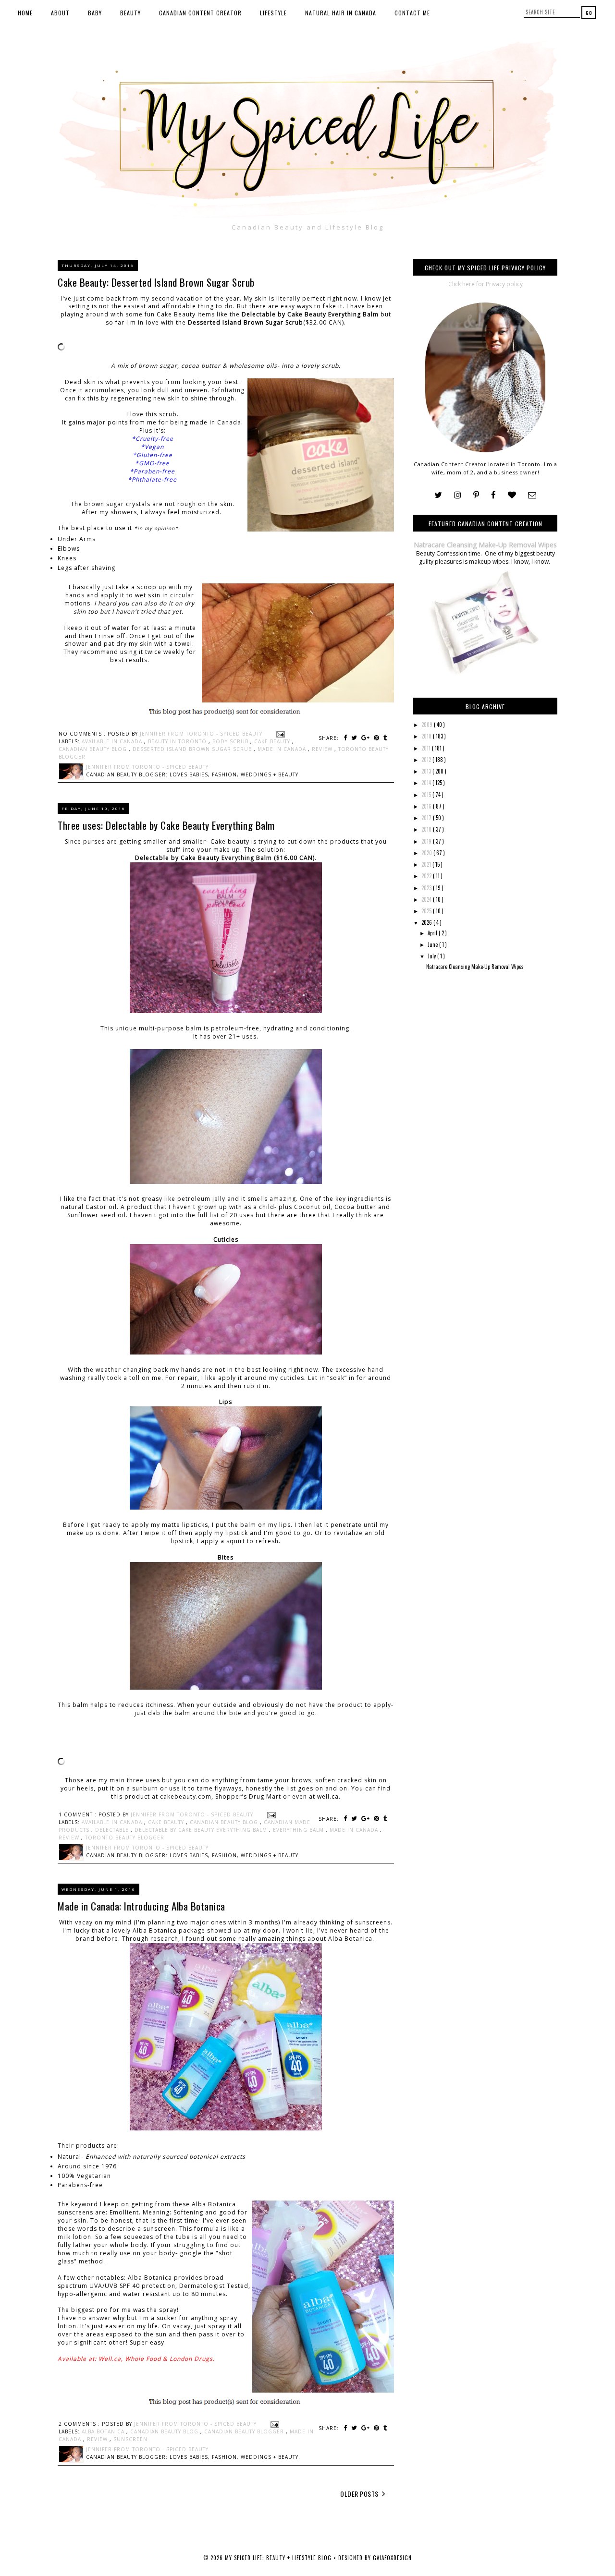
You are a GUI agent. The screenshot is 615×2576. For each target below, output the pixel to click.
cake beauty (273, 741)
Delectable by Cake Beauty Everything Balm (310, 314)
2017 (427, 818)
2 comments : (80, 2424)
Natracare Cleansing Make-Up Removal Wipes (485, 545)
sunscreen (130, 2439)
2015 (427, 795)
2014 (427, 783)
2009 (428, 725)
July (432, 956)
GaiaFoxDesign (392, 2558)
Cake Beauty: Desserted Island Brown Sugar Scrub (156, 282)
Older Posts (360, 2494)
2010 (427, 736)
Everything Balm (299, 1830)
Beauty (130, 13)
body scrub (231, 741)
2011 (427, 748)
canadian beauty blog (94, 749)
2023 (427, 888)
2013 (427, 771)
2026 (427, 922)
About (60, 13)
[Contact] (532, 495)
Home (25, 13)
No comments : (83, 734)
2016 (427, 806)
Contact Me (412, 13)
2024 (427, 899)
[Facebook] (493, 495)
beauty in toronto (178, 741)
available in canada (113, 741)
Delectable (113, 1830)
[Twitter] (438, 495)
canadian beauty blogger (245, 2431)
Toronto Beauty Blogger (125, 1838)
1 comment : (79, 1814)
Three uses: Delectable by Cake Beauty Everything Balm (166, 825)
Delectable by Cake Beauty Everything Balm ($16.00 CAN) (225, 858)
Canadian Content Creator (200, 13)
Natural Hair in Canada (341, 13)
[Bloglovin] (512, 495)
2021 (427, 864)
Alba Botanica (104, 2431)
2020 (427, 853)
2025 (427, 911)
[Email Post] (279, 734)
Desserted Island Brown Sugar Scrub (246, 322)
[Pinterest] (476, 495)
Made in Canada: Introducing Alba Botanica (141, 1906)
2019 (427, 841)
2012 (427, 760)
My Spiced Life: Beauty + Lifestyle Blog (279, 2558)
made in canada (283, 749)
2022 (427, 876)
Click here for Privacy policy (486, 284)
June (433, 944)
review (323, 749)
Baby (95, 13)
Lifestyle (273, 13)
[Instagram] (458, 495)
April (433, 933)
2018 (427, 829)
